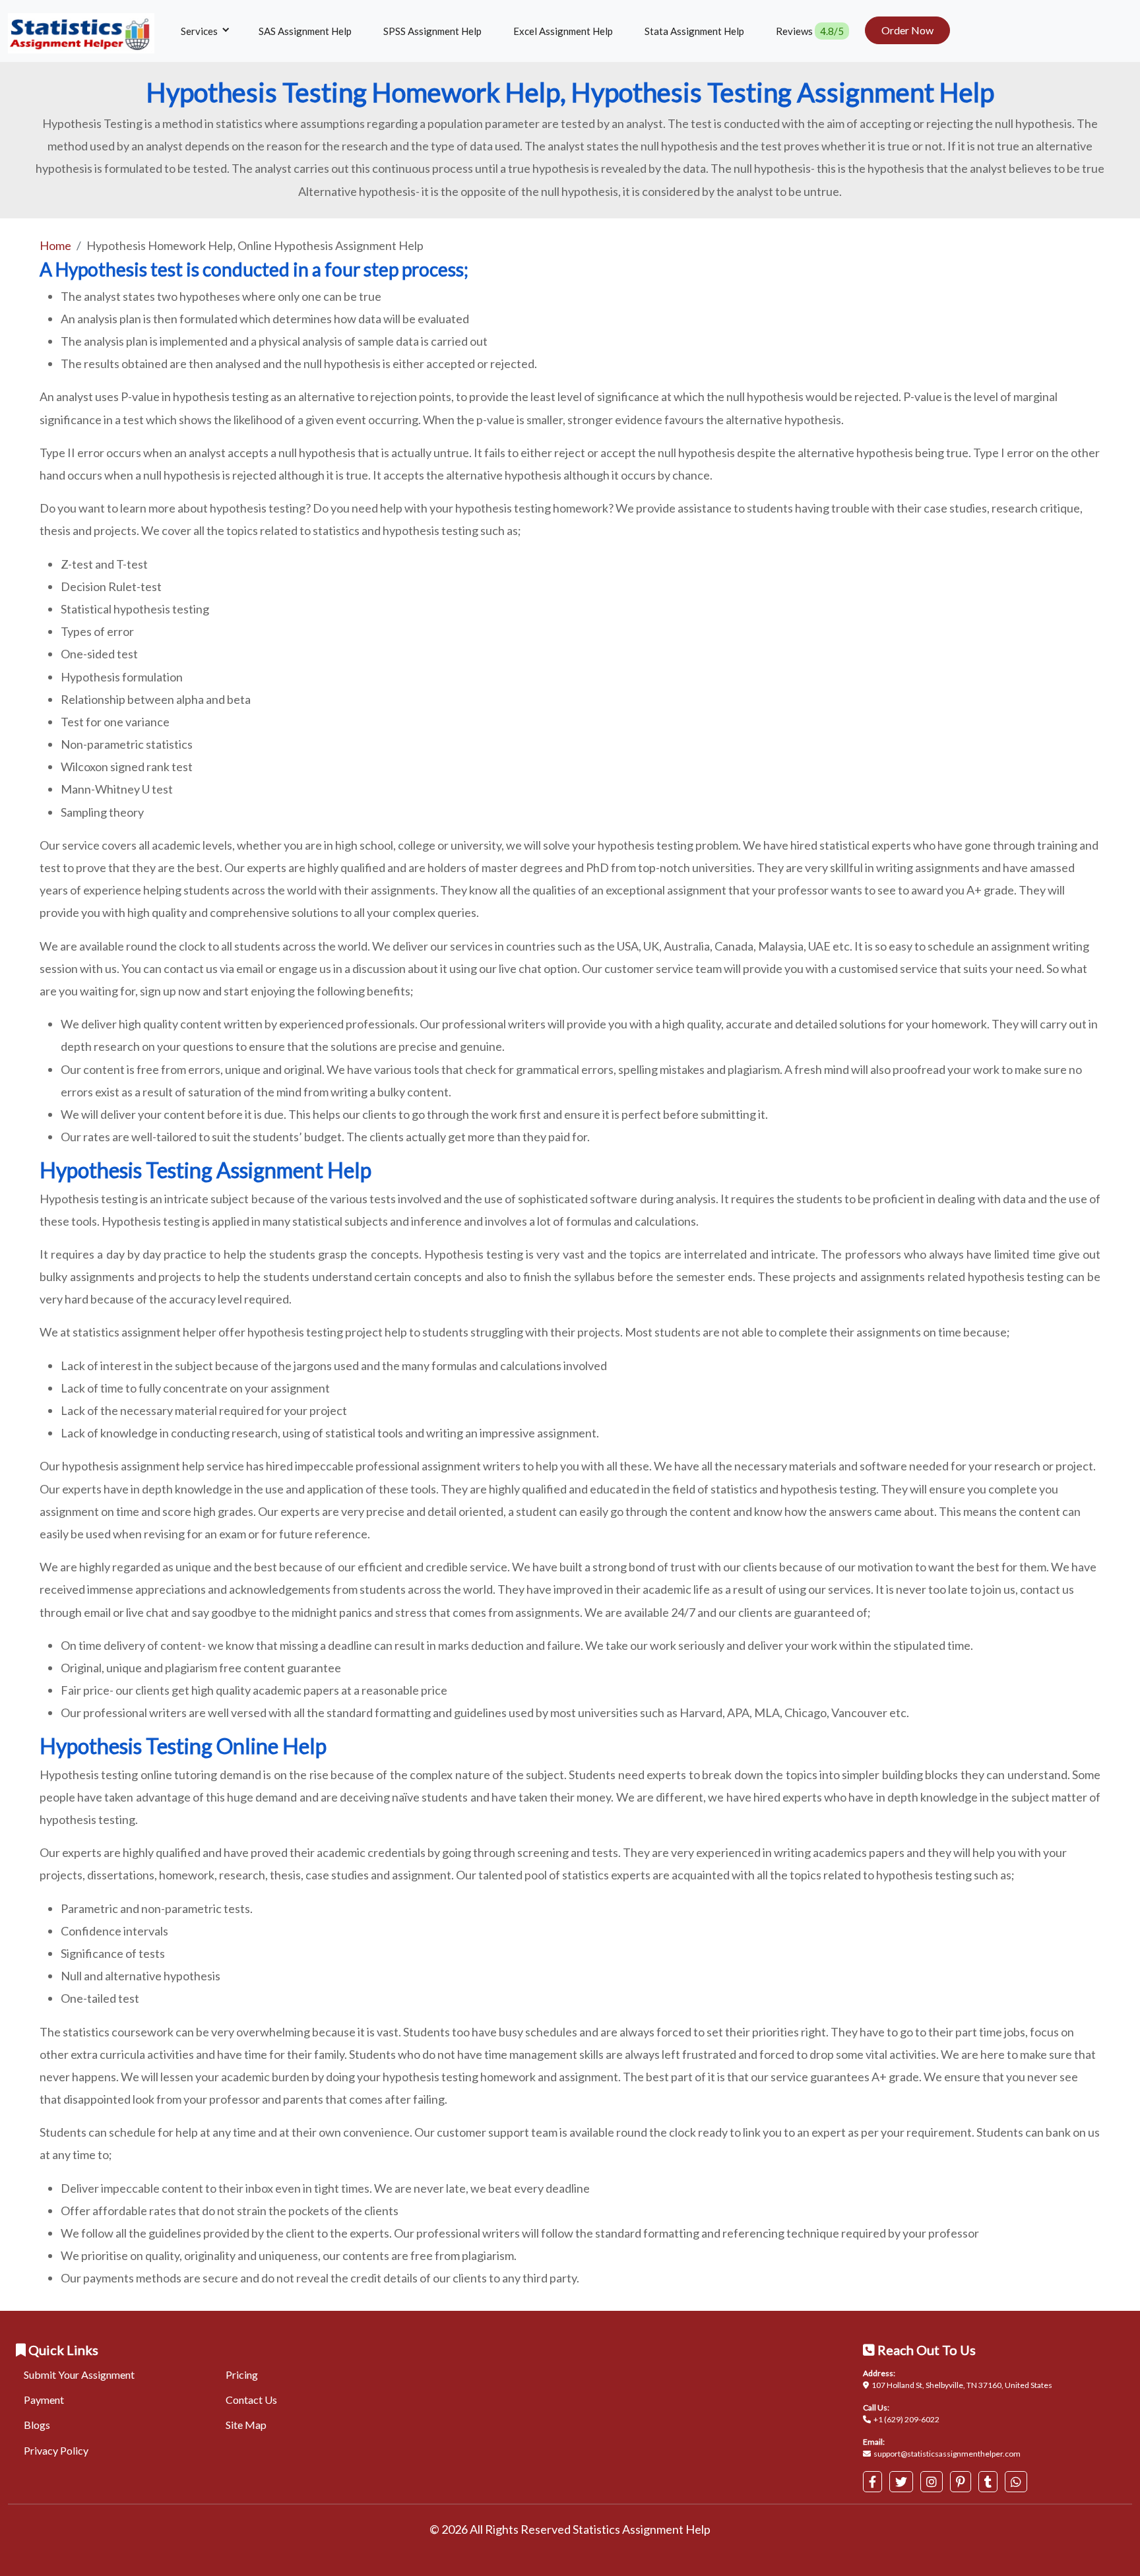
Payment (44, 2400)
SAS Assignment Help (305, 31)
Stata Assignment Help (694, 31)
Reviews (810, 31)
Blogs (37, 2425)
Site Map (246, 2425)
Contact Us (251, 2400)
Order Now (907, 30)
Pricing (242, 2374)
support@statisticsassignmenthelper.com (947, 2454)
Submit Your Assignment (79, 2374)
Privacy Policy (56, 2450)
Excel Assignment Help (563, 31)
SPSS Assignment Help (432, 31)
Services (200, 31)
